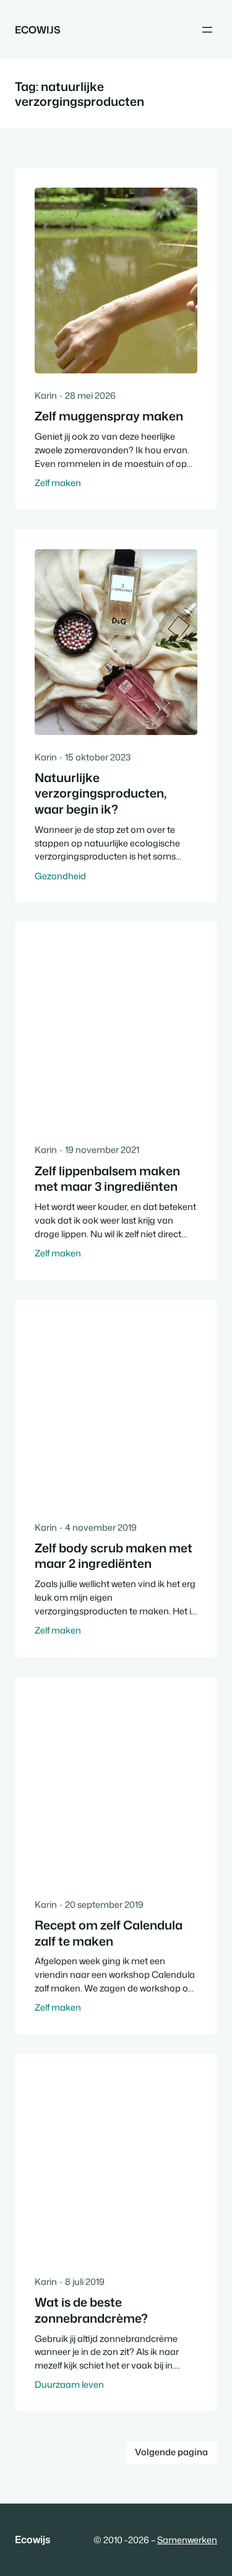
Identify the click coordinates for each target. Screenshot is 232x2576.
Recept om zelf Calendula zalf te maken (109, 1933)
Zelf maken (58, 483)
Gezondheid (60, 876)
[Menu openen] (207, 30)
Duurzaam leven (69, 2384)
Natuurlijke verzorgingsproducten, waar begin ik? (101, 794)
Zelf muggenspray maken (109, 416)
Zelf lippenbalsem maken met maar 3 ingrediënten (107, 1179)
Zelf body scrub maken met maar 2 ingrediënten (114, 1556)
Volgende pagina (171, 2452)
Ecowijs (38, 29)
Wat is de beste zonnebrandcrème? (91, 2310)
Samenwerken (187, 2540)
